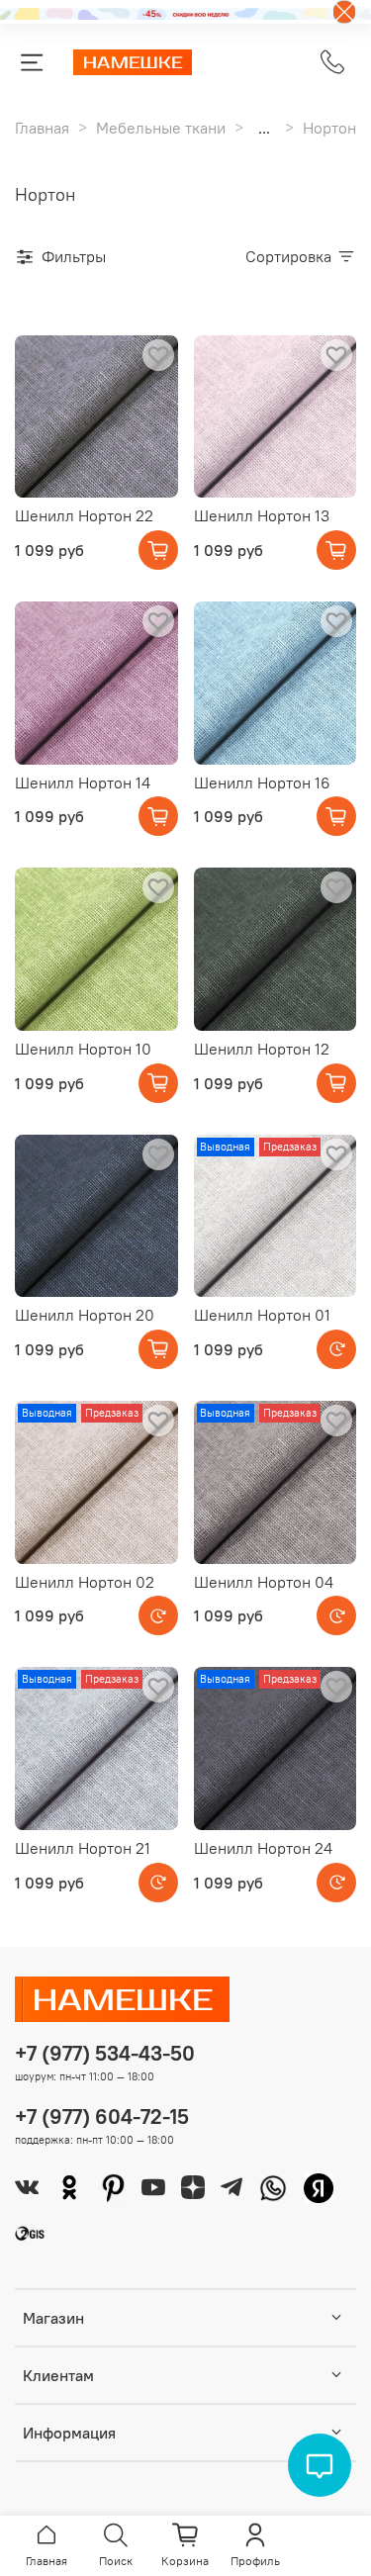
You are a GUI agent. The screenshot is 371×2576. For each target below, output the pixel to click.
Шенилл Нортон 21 (83, 1848)
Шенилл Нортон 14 (83, 782)
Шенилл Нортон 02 (85, 1582)
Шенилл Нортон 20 (85, 1315)
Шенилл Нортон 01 (262, 1315)
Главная (42, 128)
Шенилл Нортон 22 (84, 515)
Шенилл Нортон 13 (262, 515)
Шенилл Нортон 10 (83, 1049)
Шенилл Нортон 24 (263, 1848)
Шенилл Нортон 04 (264, 1582)
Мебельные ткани (161, 128)
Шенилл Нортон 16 (262, 782)
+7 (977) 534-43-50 (105, 2053)
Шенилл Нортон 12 (262, 1049)
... (264, 128)
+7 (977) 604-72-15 (102, 2116)
